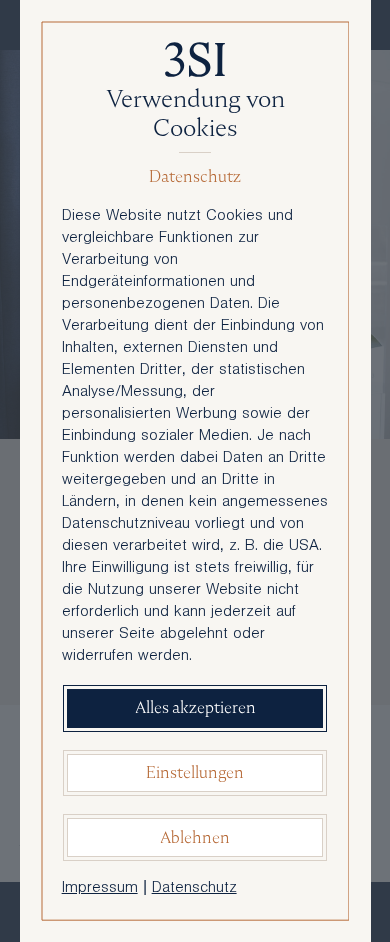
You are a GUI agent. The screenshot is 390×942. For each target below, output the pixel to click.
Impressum (100, 889)
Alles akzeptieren (195, 707)
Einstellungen (195, 772)
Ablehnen (195, 837)
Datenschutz (194, 889)
